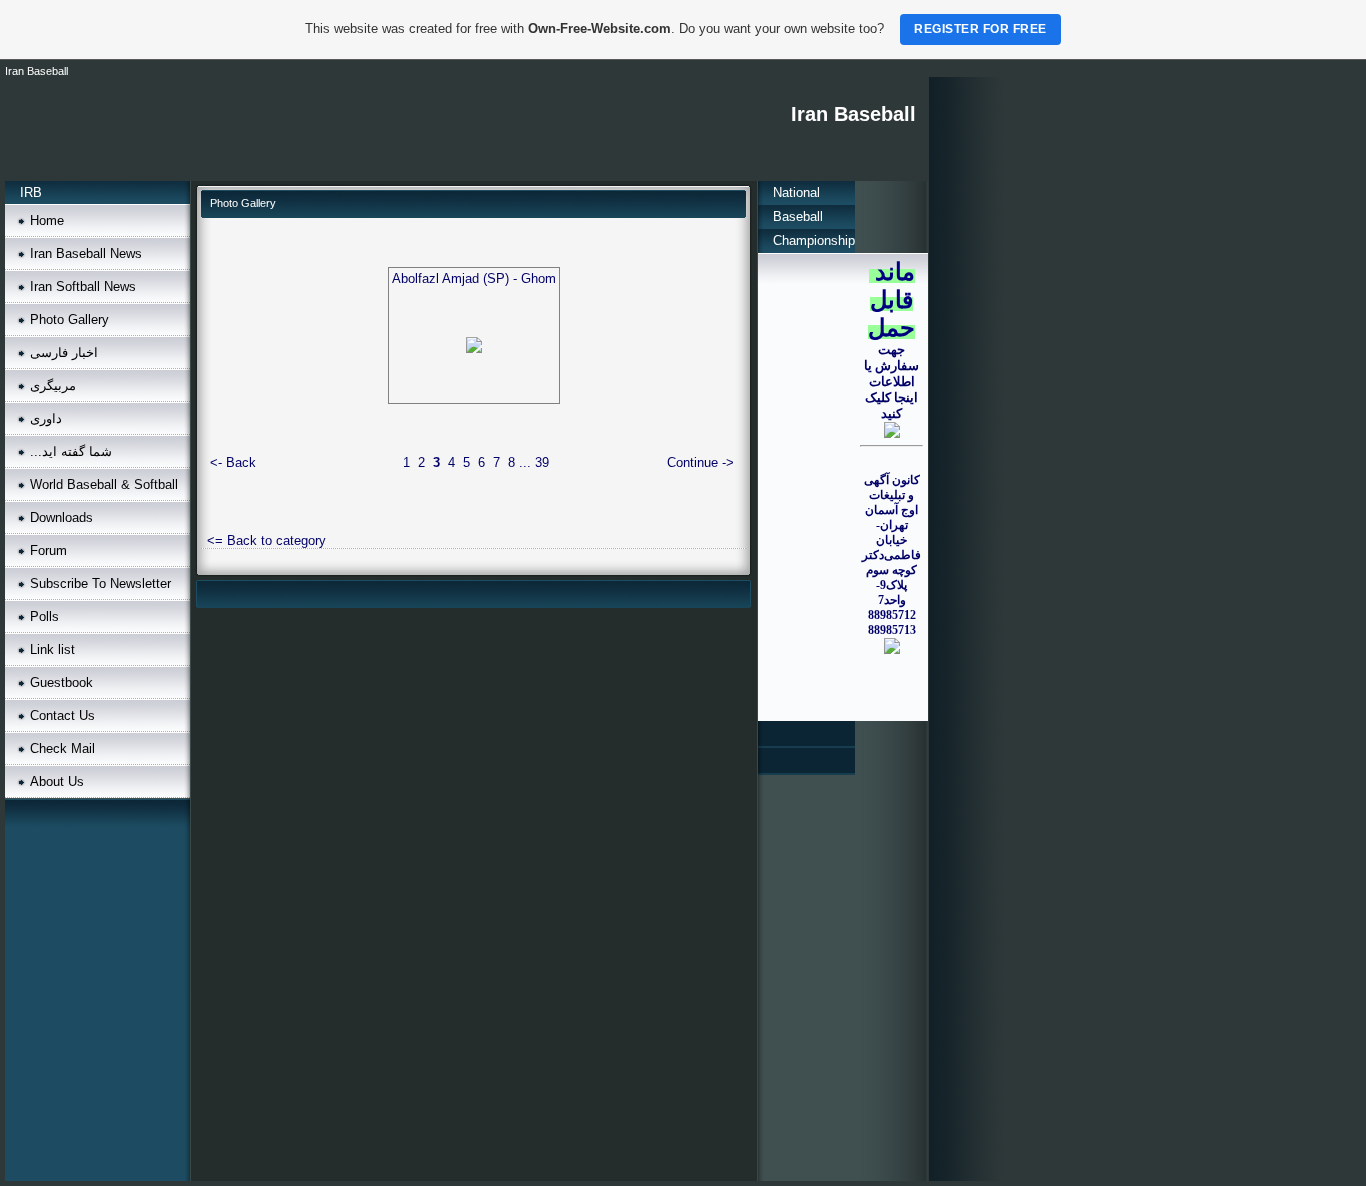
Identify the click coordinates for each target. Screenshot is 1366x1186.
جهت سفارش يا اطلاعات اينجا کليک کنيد (891, 381)
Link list (52, 649)
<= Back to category (266, 540)
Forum (48, 550)
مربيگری (53, 385)
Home (47, 220)
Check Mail (62, 748)
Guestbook (61, 682)
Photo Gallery (69, 319)
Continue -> (700, 462)
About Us (57, 781)
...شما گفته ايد (71, 451)
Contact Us (62, 715)
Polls (44, 616)
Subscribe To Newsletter (100, 583)
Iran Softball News (83, 286)
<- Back (233, 462)
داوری (46, 418)
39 (542, 462)
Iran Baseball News (86, 253)
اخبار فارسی (64, 352)
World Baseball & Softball (104, 484)
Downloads (61, 517)
